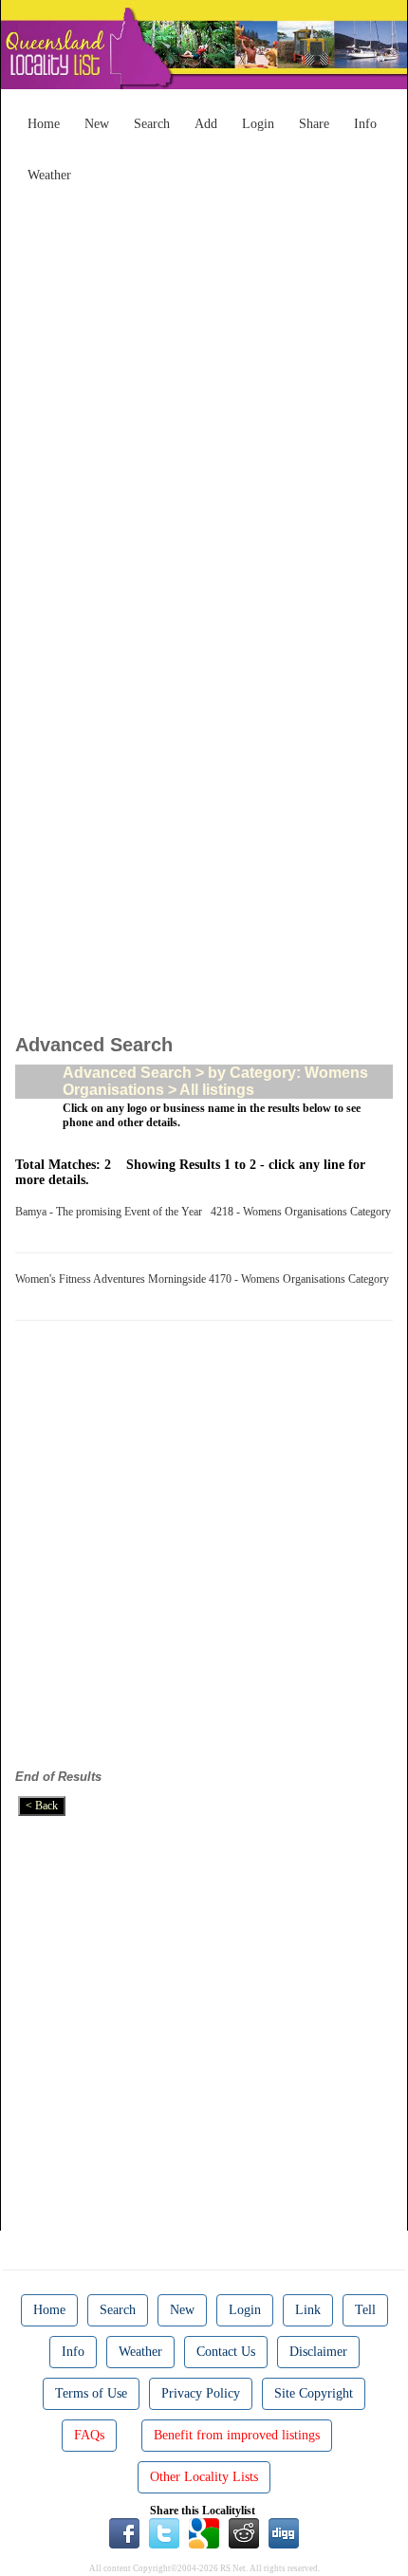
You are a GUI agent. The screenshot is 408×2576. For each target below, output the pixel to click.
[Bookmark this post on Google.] (204, 2532)
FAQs (89, 2435)
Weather (49, 175)
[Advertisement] (204, 396)
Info (365, 124)
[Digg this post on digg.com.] (284, 2532)
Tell (365, 2310)
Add (206, 124)
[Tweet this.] (164, 2532)
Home (44, 124)
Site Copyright (314, 2393)
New (97, 124)
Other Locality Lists (204, 2477)
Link (308, 2310)
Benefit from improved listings (237, 2435)
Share (314, 124)
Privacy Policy (201, 2393)
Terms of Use (91, 2393)
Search (152, 124)
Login (258, 124)
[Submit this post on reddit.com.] (244, 2532)
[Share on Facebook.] (124, 2532)
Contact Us (226, 2352)
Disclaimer (318, 2352)
